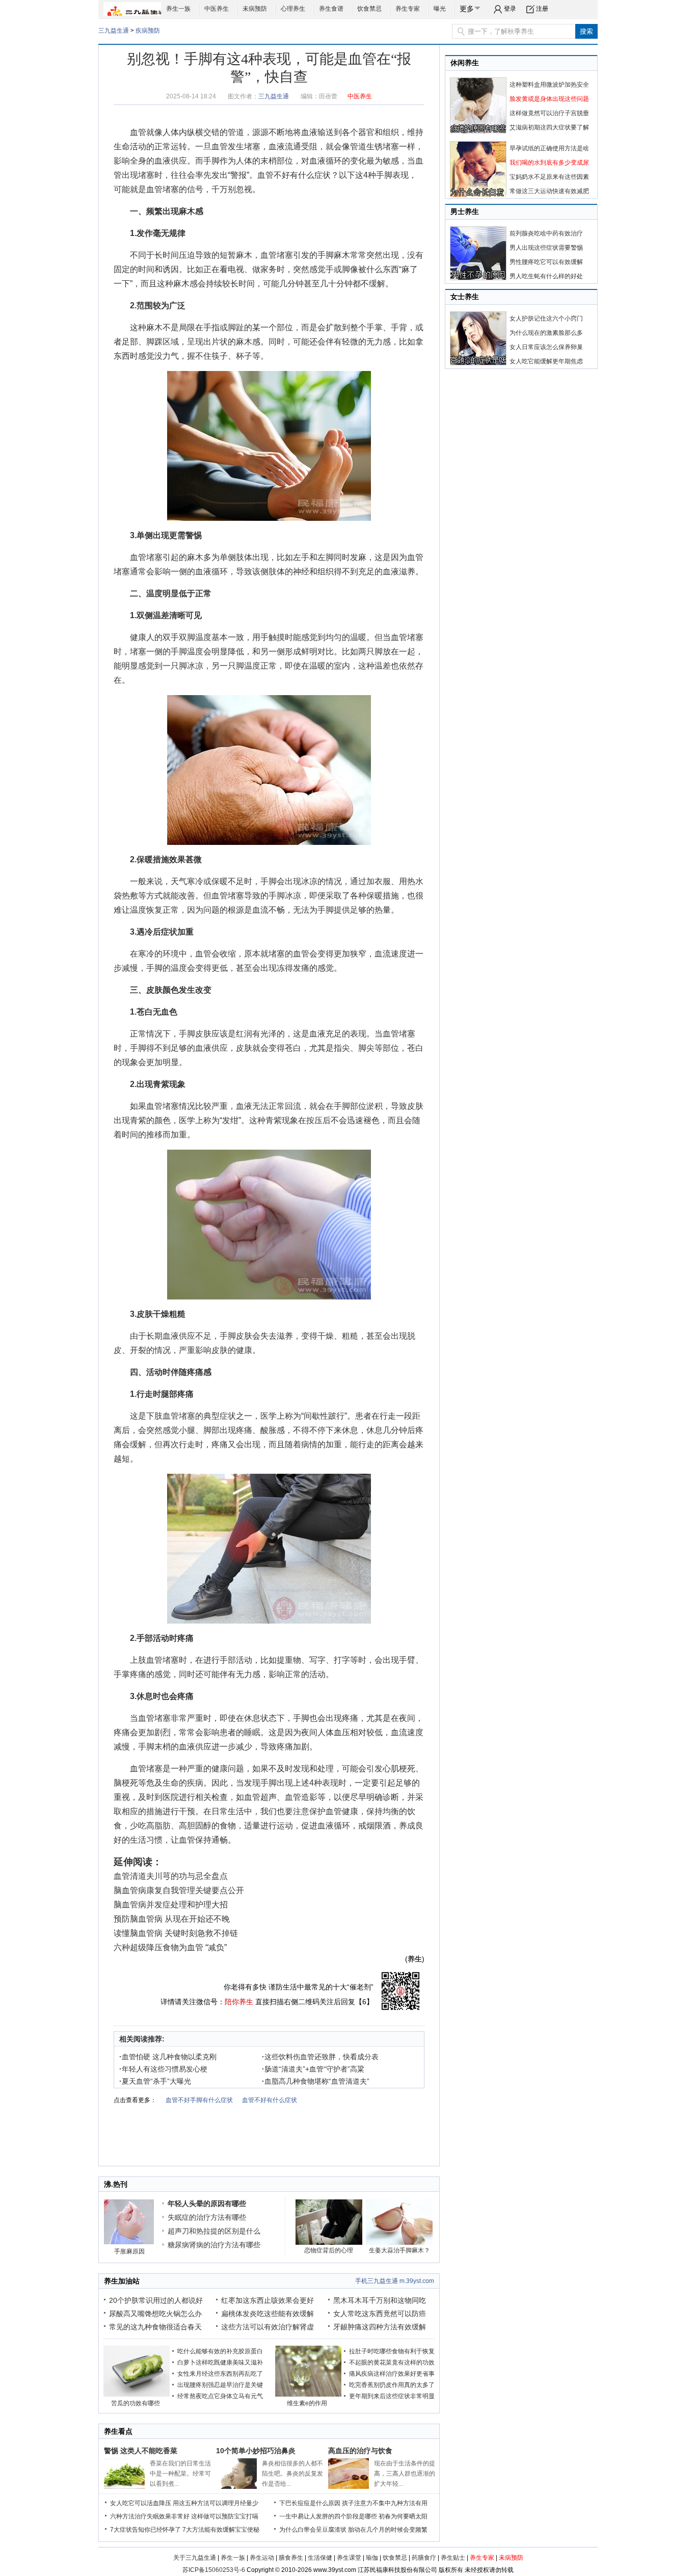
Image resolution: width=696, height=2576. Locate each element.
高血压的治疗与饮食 (360, 2451)
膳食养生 (291, 2558)
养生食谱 (331, 9)
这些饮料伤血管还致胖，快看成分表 (320, 2057)
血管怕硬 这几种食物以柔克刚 (168, 2057)
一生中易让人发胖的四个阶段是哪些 (328, 2516)
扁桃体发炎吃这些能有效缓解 (267, 2314)
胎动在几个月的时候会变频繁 (388, 2530)
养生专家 (408, 9)
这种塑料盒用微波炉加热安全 (549, 85)
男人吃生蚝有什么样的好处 (546, 276)
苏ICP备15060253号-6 (214, 2570)
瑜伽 (372, 2558)
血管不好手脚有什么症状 (199, 2100)
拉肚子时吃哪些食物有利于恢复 (392, 2351)
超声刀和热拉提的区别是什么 (214, 2231)
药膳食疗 (424, 2558)
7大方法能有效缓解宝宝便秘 (221, 2530)
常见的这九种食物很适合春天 (155, 2327)
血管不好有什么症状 (294, 175)
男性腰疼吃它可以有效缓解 (546, 262)
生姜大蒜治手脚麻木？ (399, 2250)
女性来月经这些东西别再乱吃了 (220, 2374)
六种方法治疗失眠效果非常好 (150, 2516)
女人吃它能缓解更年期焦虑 (546, 361)
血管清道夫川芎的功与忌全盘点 (171, 1876)
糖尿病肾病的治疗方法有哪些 (214, 2245)
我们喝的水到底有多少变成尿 (549, 163)
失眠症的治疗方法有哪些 (207, 2217)
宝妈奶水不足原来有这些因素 (549, 177)
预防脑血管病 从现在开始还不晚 (172, 1919)
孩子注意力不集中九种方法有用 (385, 2503)
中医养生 (217, 9)
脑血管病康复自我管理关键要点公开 (179, 1890)
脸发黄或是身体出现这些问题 (549, 99)
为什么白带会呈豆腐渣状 (313, 2530)
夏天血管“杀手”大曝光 (155, 2081)
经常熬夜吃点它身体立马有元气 (220, 2396)
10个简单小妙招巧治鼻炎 (256, 2451)
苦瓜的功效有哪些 (136, 2403)
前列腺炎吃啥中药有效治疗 (546, 233)
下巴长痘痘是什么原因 (310, 2503)
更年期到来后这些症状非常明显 (392, 2396)
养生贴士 (453, 2558)
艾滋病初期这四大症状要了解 (549, 127)
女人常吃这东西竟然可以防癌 (380, 2314)
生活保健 (320, 2558)
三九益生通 (114, 31)
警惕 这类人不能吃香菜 (141, 2451)
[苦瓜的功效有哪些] (137, 2395)
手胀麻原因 (129, 2251)
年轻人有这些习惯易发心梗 (163, 2069)
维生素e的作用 (307, 2403)
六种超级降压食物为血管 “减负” (170, 1947)
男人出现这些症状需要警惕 (546, 248)
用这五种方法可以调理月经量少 (216, 2503)
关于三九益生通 (195, 2558)
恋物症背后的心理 (329, 2250)
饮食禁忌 (369, 9)
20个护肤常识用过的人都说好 (156, 2300)
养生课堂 (349, 2558)
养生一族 (178, 9)
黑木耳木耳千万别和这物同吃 (380, 2300)
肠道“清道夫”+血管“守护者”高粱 (313, 2069)
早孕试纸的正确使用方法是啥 (549, 148)
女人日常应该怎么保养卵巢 (546, 347)
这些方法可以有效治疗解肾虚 (267, 2327)
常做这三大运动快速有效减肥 (549, 191)
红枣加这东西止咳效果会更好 (267, 2300)
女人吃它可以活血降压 (141, 2503)
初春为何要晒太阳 (403, 2516)
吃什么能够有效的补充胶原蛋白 (220, 2351)
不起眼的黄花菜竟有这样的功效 (392, 2362)
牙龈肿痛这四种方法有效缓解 (380, 2327)
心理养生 (293, 9)
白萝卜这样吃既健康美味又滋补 (220, 2362)
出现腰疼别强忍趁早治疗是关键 (220, 2385)
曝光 (440, 9)
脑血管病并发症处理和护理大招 (171, 1905)
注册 (542, 9)
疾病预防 (148, 31)
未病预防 (255, 9)
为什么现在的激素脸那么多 (546, 333)
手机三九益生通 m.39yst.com (395, 2281)
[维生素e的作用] (308, 2395)
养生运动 (262, 2558)
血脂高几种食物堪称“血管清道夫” (316, 2081)
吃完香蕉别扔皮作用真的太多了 (392, 2385)
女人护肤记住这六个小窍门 (546, 318)
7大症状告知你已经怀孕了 (145, 2530)
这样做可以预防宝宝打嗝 (225, 2516)
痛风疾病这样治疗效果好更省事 (392, 2374)
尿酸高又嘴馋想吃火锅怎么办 (155, 2314)
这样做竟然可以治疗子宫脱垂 (549, 113)
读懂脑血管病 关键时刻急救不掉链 (176, 1933)
